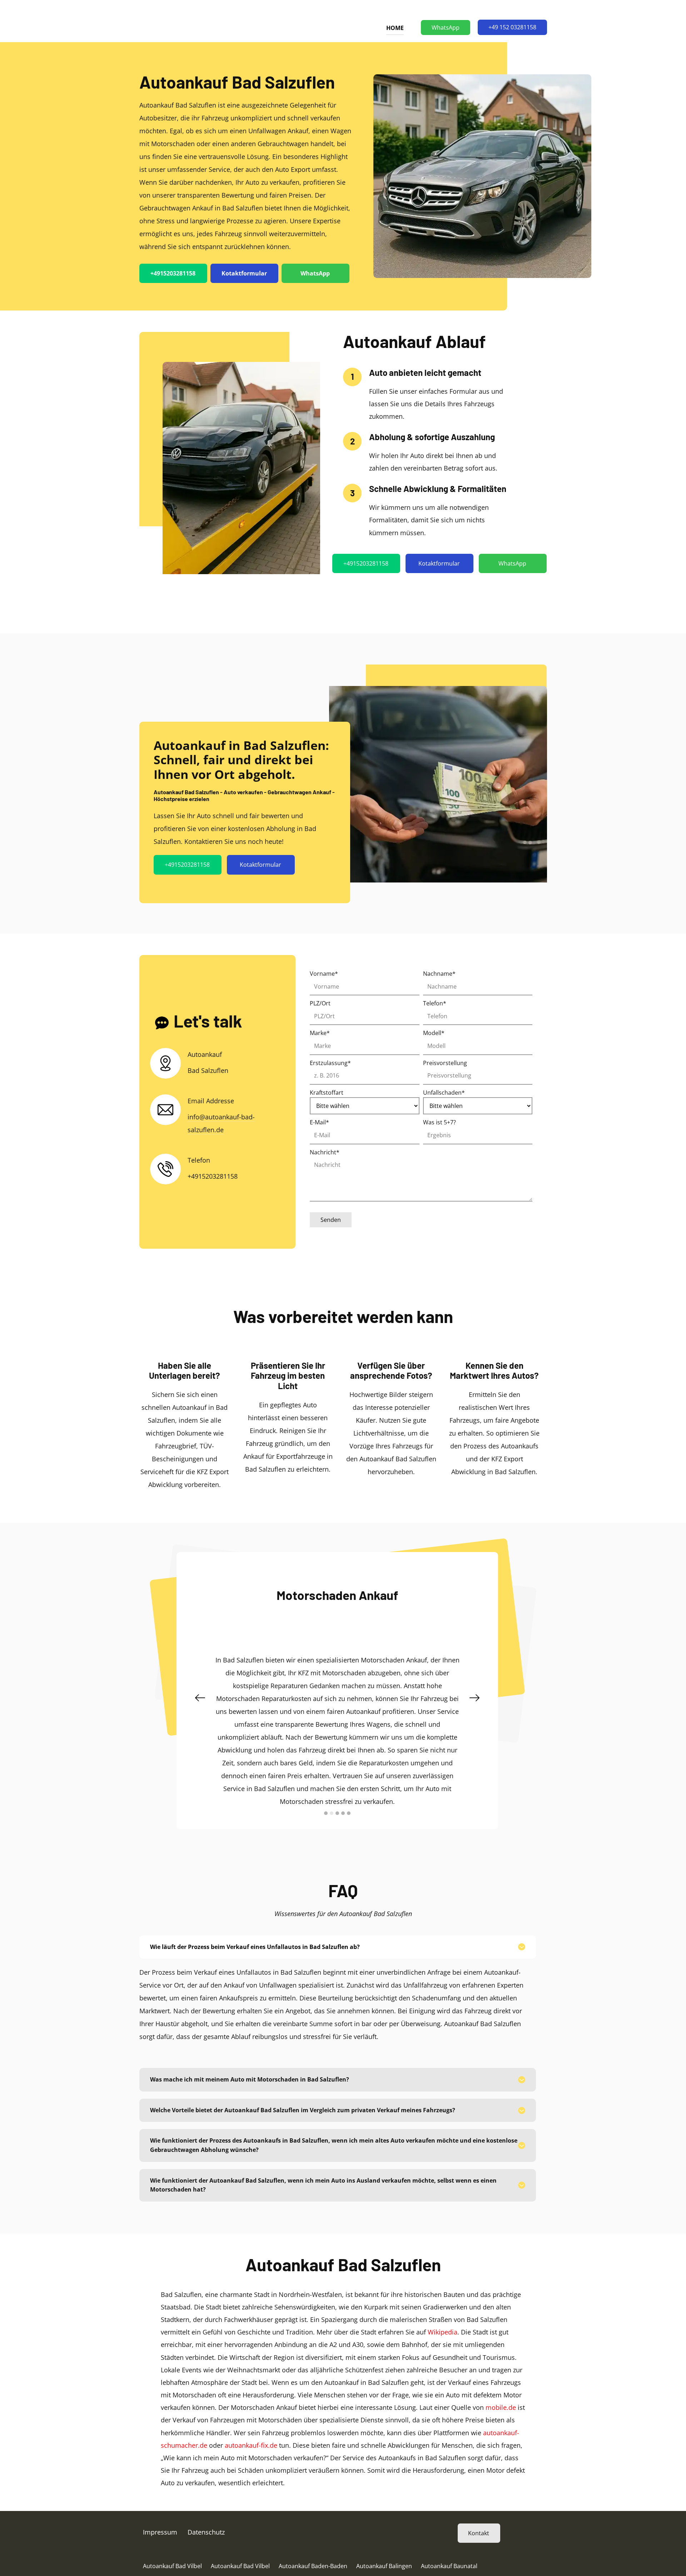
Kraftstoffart (327, 1093)
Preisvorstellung (445, 1063)
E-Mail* (319, 1122)
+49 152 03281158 (512, 27)
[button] (200, 1701)
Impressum (160, 2539)
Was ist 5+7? (439, 1122)
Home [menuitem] (395, 28)
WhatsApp (446, 28)
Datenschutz (206, 2539)
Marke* (320, 1033)
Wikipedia (443, 2339)
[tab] (338, 1954)
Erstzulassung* (330, 1063)
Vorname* (324, 974)
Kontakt (479, 2540)
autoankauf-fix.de (251, 2452)
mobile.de (501, 2415)
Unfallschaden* (444, 1093)
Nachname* (439, 974)
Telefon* (435, 1003)
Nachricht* (325, 1152)
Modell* (434, 1033)
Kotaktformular (244, 273)
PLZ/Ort (320, 1003)
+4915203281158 (173, 273)
